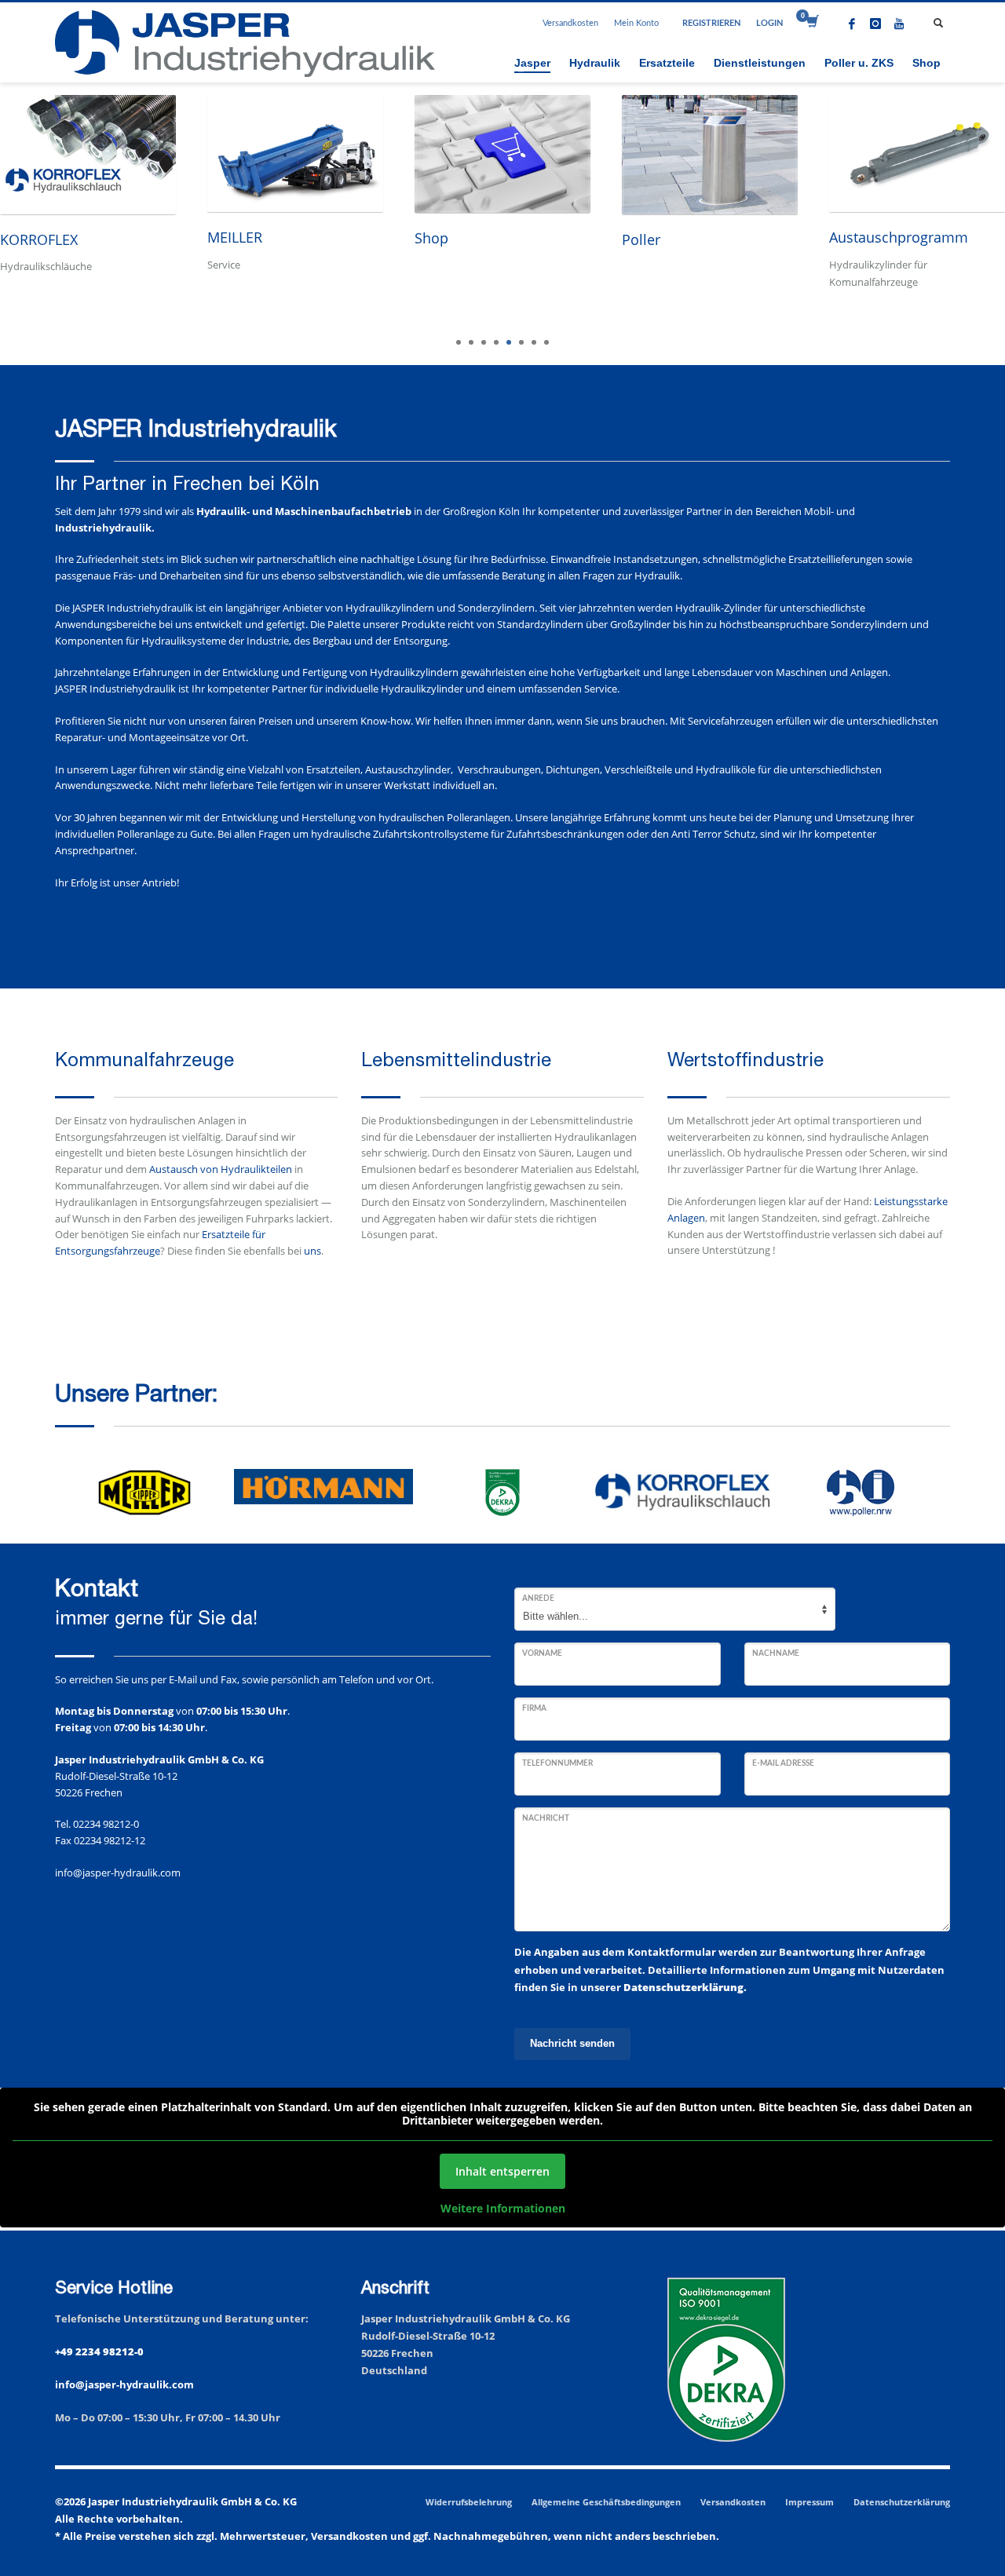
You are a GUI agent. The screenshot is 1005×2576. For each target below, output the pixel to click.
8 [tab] (546, 342)
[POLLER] (861, 1493)
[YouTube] (899, 24)
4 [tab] (496, 342)
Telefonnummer (557, 1763)
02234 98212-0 (106, 1824)
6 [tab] (521, 342)
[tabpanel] (295, 208)
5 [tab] (509, 342)
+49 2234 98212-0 (99, 2351)
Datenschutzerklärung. (685, 1987)
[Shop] (502, 154)
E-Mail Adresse (783, 1763)
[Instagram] (875, 24)
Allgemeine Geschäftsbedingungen (606, 2502)
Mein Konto (636, 23)
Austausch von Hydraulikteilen (221, 1169)
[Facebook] (852, 24)
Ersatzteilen (333, 769)
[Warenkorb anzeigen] (811, 24)
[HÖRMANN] (323, 1487)
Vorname (542, 1653)
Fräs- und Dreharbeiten (167, 575)
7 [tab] (534, 342)
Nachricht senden (572, 2043)
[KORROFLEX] (88, 155)
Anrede (538, 1599)
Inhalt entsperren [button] (502, 2171)
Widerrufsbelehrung (469, 2502)
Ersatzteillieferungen (836, 559)
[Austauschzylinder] (917, 153)
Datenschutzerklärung (902, 2502)
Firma (534, 1708)
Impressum (809, 2502)
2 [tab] (471, 342)
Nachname (776, 1653)
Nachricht (546, 1818)
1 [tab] (459, 342)
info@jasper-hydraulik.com (118, 1873)
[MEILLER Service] (295, 153)
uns (312, 1251)
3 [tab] (484, 342)
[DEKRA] (502, 1493)
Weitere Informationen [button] (503, 2209)
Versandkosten (570, 23)
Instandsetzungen (656, 559)
